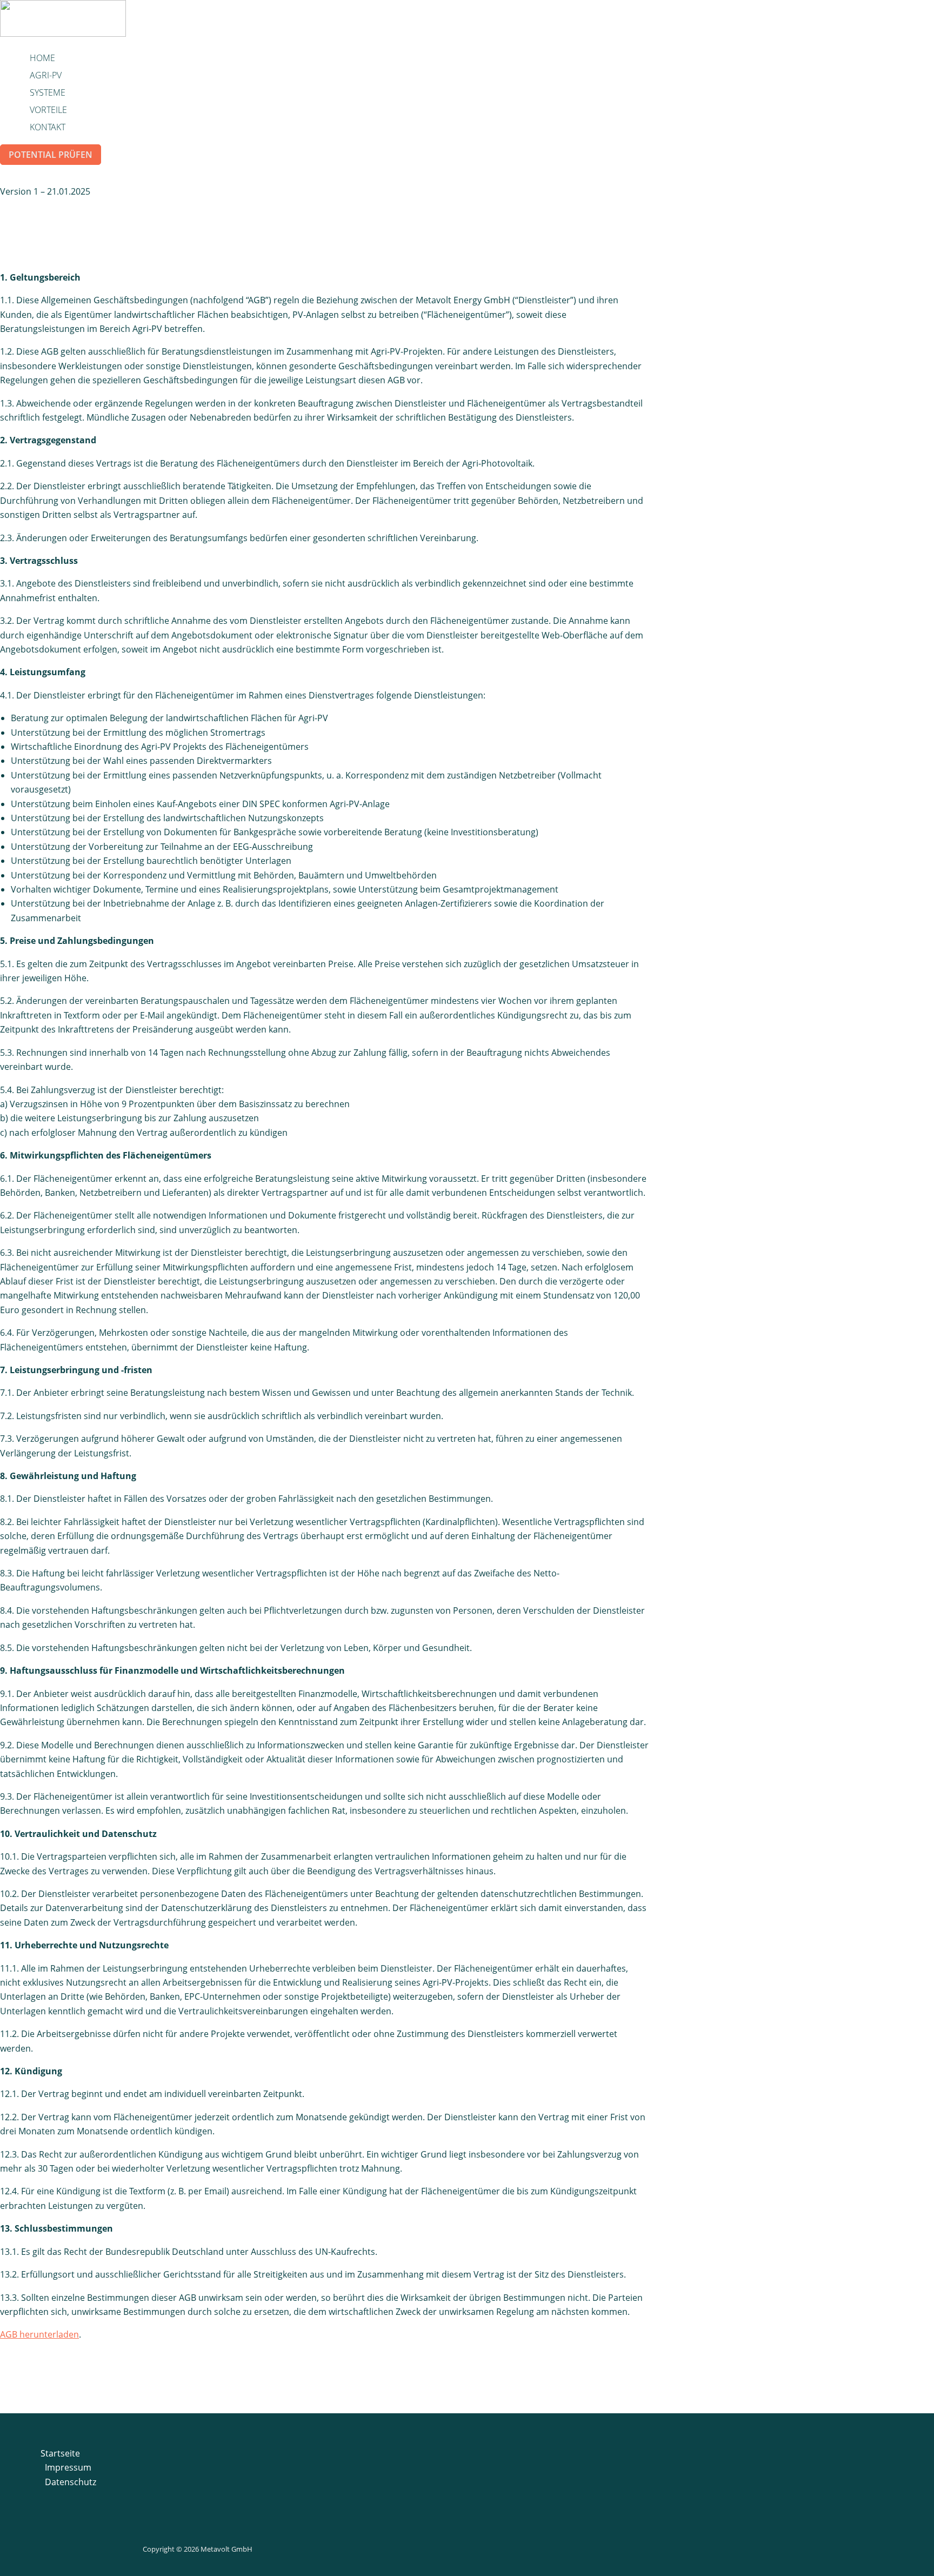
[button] (51, 155)
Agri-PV (46, 75)
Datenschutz (71, 2482)
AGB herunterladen (39, 2334)
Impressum (68, 2467)
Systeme (48, 92)
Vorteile (48, 110)
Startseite (60, 2453)
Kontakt (48, 127)
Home (42, 58)
